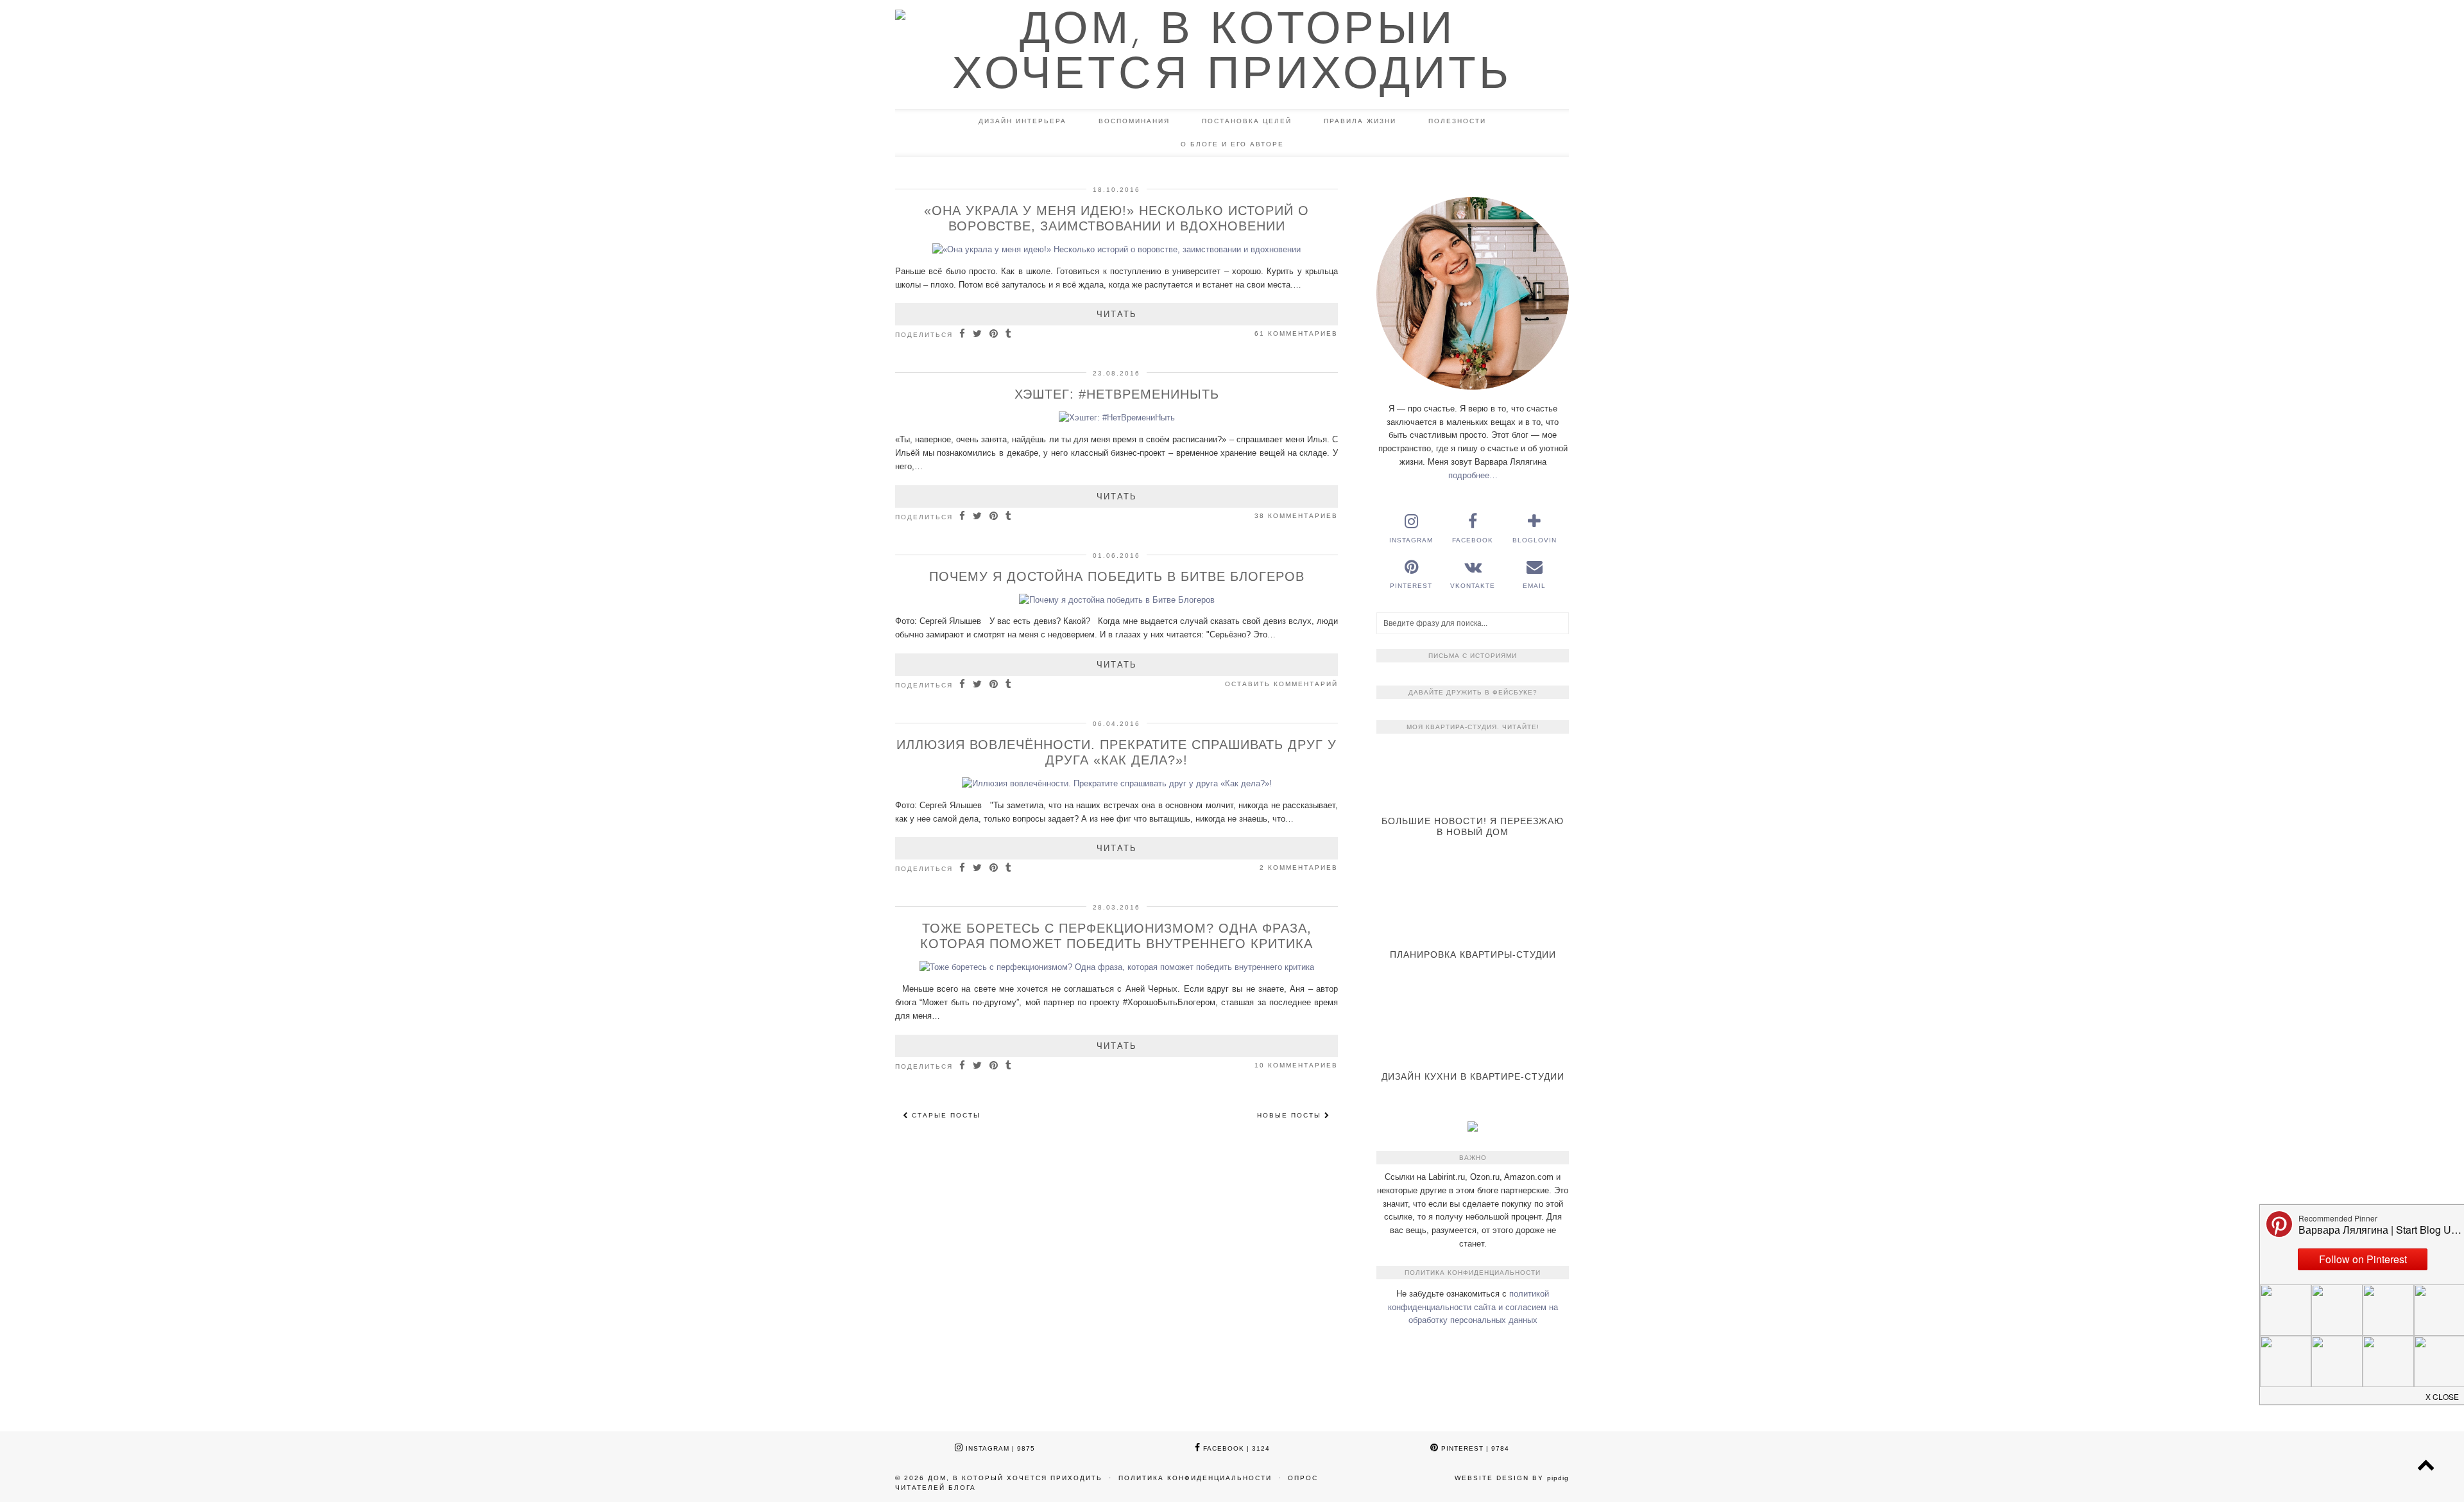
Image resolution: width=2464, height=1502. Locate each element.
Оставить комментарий (1281, 684)
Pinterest (1474, 1448)
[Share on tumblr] (1009, 334)
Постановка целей (1247, 121)
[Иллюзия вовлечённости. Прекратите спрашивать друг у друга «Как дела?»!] (1117, 783)
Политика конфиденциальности (1195, 1478)
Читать (1117, 314)
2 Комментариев (1299, 868)
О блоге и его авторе (1232, 144)
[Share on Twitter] (978, 334)
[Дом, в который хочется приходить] (1232, 55)
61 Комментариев (1296, 333)
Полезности (1457, 121)
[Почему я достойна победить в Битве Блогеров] (1117, 600)
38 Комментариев (1296, 516)
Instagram (999, 1448)
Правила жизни (1360, 121)
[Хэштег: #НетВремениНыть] (1117, 418)
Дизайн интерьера (1022, 121)
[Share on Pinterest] (994, 334)
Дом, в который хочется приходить (1015, 1478)
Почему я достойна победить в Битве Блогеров (1117, 576)
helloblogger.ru (1459, 1370)
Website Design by (1512, 1478)
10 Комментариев (1296, 1065)
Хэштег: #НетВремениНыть (1117, 394)
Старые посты (945, 1115)
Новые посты (1291, 1115)
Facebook (1235, 1448)
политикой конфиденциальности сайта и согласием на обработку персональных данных (1473, 1307)
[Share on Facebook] (963, 334)
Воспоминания (1134, 121)
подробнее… (1473, 475)
